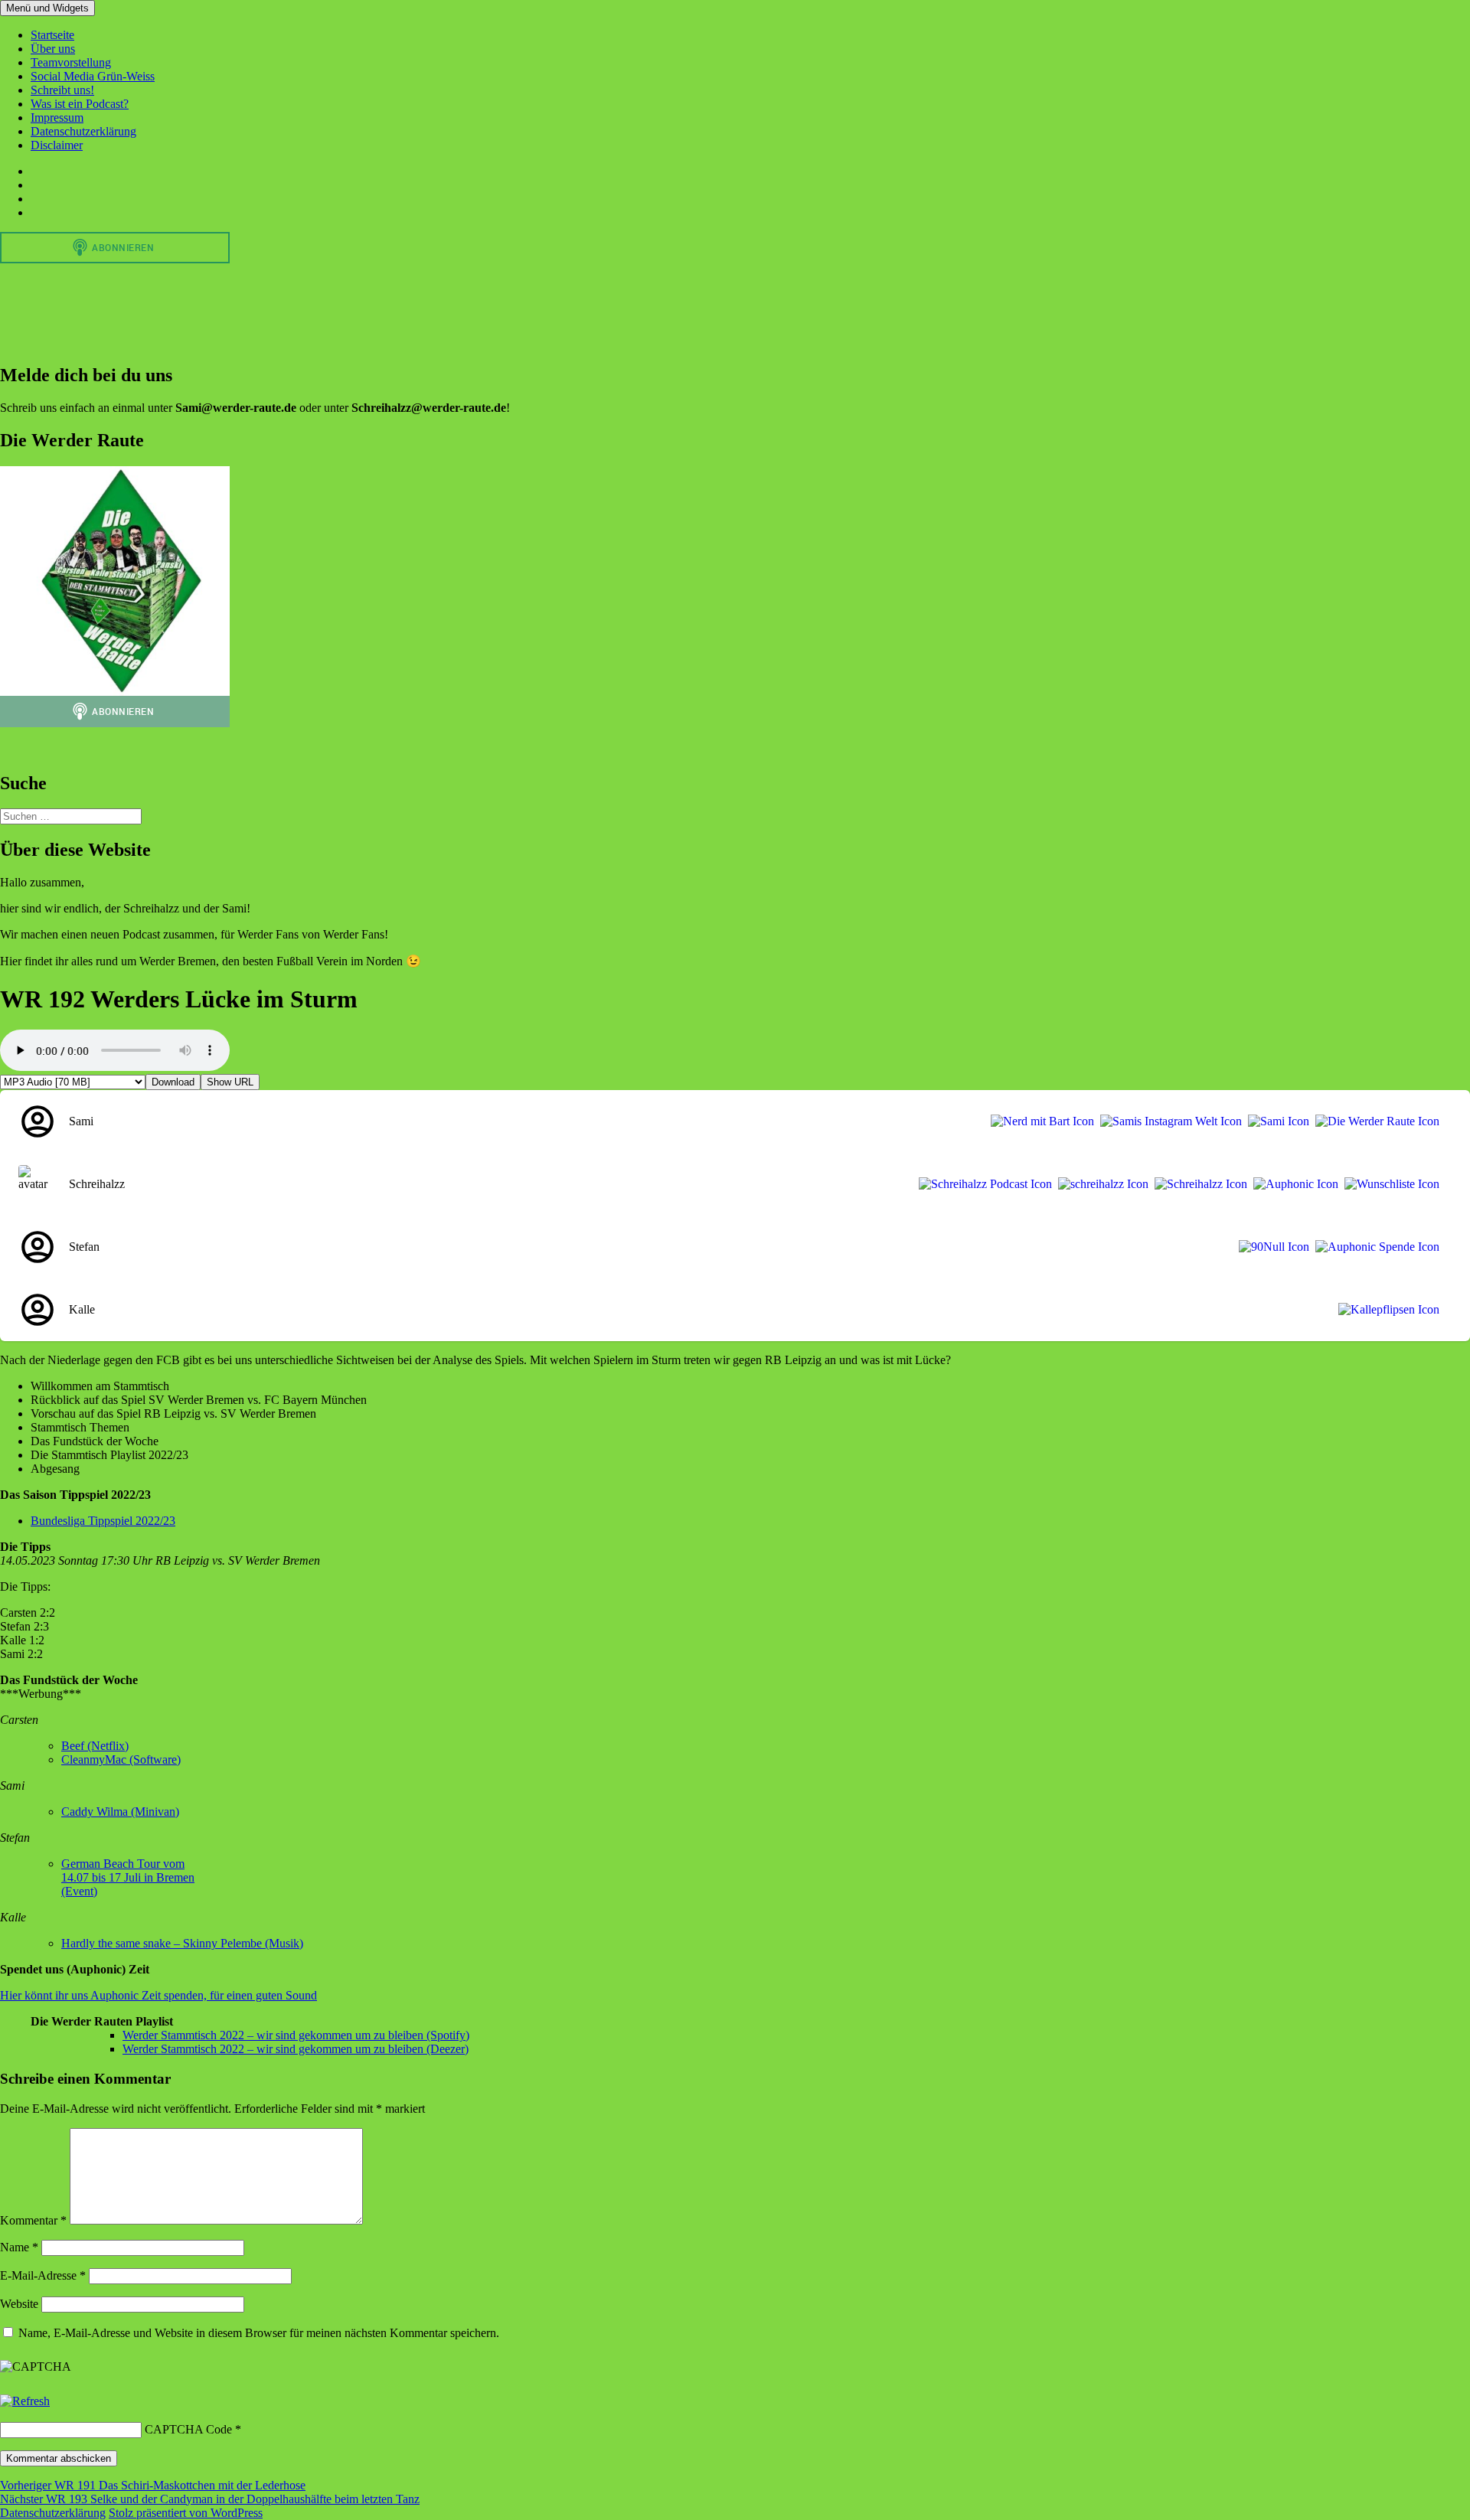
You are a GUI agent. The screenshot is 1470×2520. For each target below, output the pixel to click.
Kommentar (33, 2220)
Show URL (230, 1082)
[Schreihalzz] (1198, 1184)
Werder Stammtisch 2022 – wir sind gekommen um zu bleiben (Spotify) (296, 2035)
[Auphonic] (1293, 1184)
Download (173, 1082)
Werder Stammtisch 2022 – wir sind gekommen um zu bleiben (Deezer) (296, 2049)
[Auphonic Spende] (1374, 1247)
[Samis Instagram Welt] (1168, 1121)
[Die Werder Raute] (1374, 1121)
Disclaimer (57, 145)
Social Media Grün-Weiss (93, 76)
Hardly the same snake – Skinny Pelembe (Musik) (182, 1943)
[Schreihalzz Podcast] (982, 1184)
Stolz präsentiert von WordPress (186, 2513)
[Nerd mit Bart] (1039, 1121)
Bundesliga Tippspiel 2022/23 (103, 1521)
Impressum (57, 118)
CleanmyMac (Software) (121, 1759)
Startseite (52, 35)
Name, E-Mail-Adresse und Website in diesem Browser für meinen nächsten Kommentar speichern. (259, 2333)
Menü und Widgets (47, 8)
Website (19, 2304)
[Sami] (1276, 1121)
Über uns (53, 49)
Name (19, 2247)
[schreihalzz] (1100, 1184)
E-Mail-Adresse (43, 2275)
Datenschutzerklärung (83, 131)
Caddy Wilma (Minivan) (120, 1812)
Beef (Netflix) (95, 1746)
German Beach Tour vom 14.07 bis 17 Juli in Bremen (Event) (128, 1877)
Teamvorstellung (71, 62)
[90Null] (1271, 1247)
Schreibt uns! (62, 90)
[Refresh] (25, 2401)
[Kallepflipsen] (1386, 1310)
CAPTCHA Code (188, 2429)
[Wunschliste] (1389, 1184)
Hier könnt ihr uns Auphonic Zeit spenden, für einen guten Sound (158, 1995)
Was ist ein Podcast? (80, 104)
